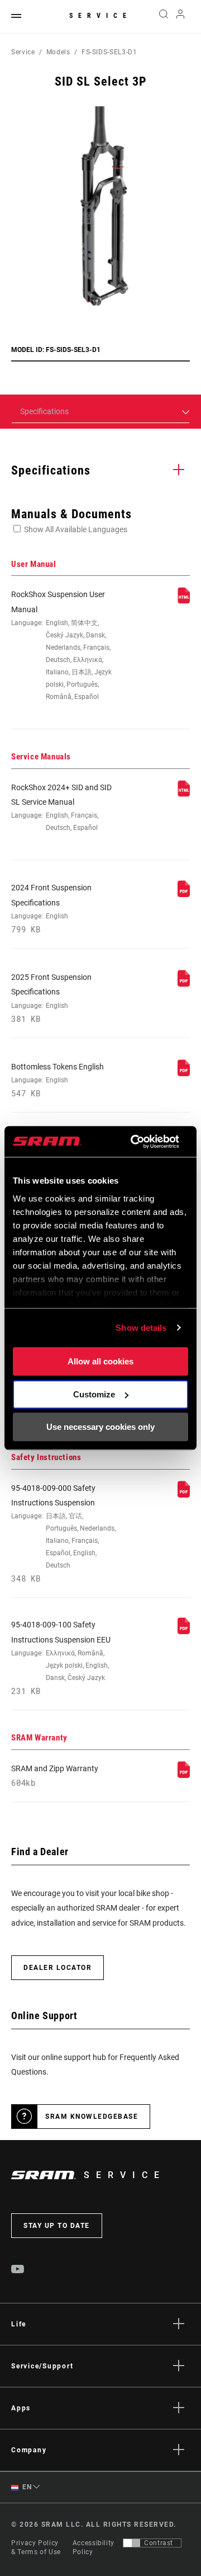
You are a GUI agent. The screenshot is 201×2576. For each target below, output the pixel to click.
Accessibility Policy (94, 2547)
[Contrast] (132, 2543)
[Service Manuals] (184, 794)
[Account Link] (181, 17)
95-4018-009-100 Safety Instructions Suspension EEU (61, 1658)
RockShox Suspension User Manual (61, 645)
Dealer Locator (58, 1968)
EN (26, 2487)
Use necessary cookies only (100, 1427)
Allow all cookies (100, 1361)
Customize (94, 1394)
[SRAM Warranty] (184, 1775)
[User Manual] (184, 601)
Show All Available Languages (76, 529)
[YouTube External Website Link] (18, 2270)
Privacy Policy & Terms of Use (36, 2547)
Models (58, 52)
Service (100, 16)
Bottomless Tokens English (58, 1080)
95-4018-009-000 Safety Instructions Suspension (63, 1534)
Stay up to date (57, 2226)
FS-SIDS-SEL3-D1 (109, 52)
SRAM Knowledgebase (92, 2117)
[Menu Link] (16, 17)
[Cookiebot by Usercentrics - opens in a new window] (134, 1142)
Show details (141, 1328)
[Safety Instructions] (184, 1495)
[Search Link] (163, 17)
